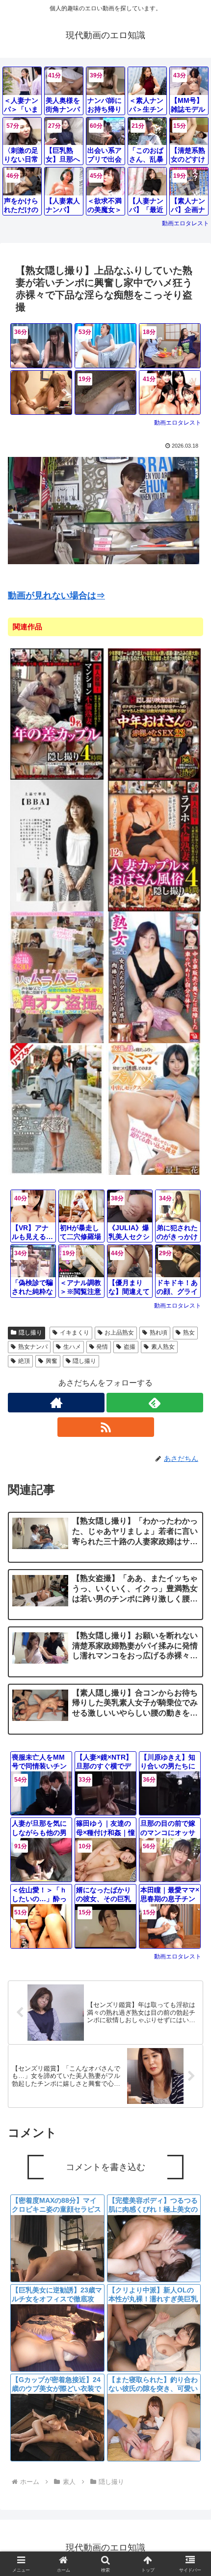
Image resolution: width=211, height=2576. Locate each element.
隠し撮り (30, 1333)
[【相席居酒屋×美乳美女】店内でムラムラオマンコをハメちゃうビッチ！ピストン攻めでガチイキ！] (41, 393)
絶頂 (24, 1361)
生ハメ (72, 1347)
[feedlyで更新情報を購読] (155, 1403)
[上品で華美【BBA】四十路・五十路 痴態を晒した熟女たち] (57, 845)
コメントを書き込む (105, 2167)
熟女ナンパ (33, 1347)
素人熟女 (163, 1347)
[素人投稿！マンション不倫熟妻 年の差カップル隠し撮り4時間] (57, 714)
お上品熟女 (119, 1333)
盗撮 (130, 1347)
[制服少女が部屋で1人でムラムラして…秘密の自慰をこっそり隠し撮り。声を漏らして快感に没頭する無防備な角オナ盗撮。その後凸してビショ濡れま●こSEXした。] (57, 977)
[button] (191, 1725)
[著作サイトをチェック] (56, 1403)
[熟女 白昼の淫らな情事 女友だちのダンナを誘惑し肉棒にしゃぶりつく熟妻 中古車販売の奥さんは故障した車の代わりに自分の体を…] (155, 977)
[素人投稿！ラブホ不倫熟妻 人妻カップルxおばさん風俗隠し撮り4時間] (155, 845)
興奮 (52, 1361)
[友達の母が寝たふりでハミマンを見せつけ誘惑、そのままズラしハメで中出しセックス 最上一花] (155, 1109)
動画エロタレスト (185, 223)
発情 (102, 1347)
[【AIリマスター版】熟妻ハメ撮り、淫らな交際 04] (57, 1109)
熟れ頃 (158, 1333)
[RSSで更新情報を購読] (106, 1427)
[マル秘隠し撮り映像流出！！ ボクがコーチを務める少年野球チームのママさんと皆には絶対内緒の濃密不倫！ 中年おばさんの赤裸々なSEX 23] (155, 714)
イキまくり (75, 1333)
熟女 (189, 1333)
